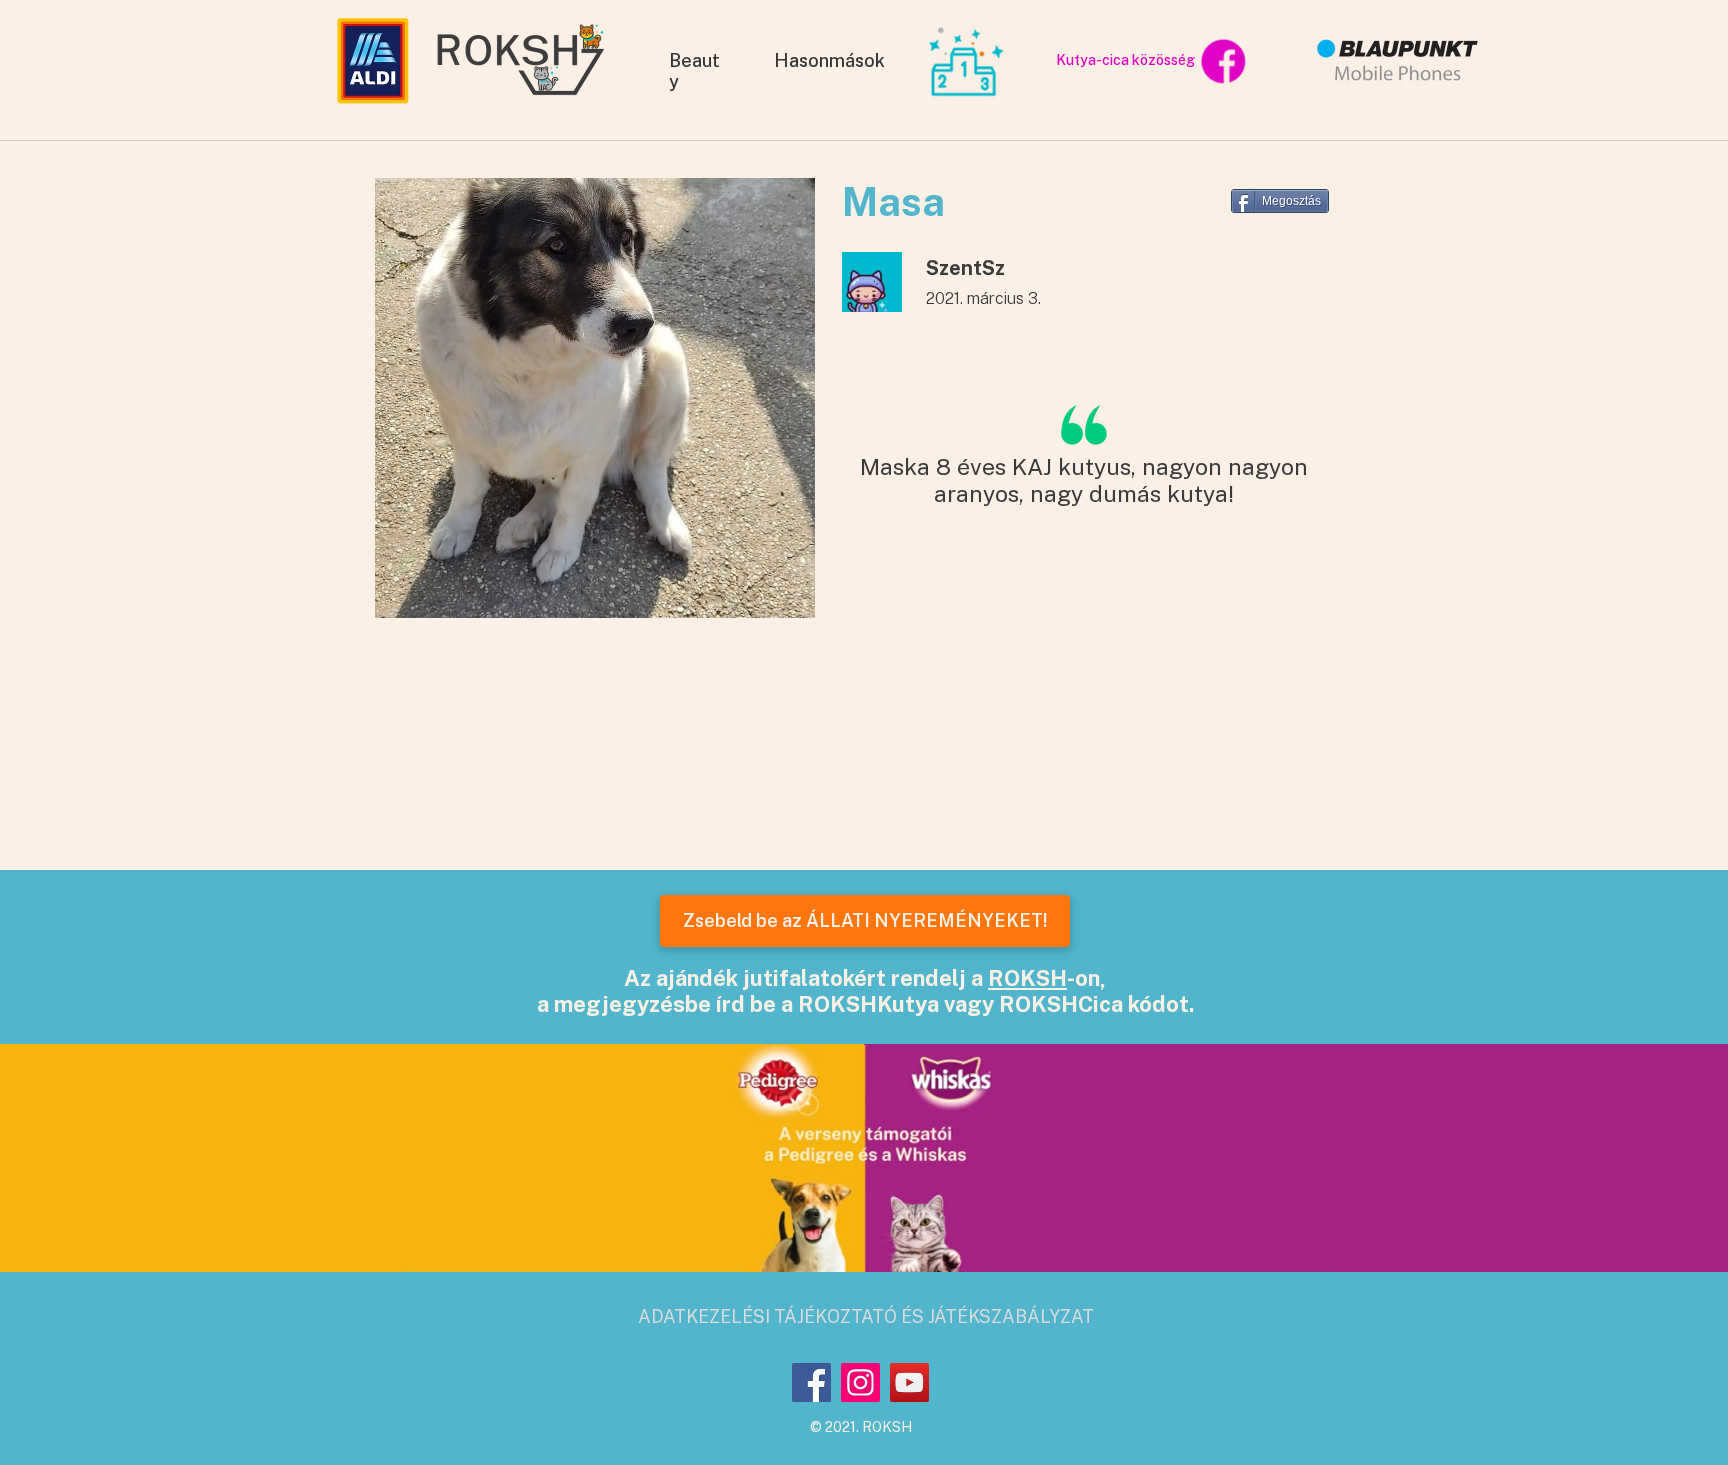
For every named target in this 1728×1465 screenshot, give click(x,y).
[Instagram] (860, 1382)
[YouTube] (909, 1382)
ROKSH (1027, 978)
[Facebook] (811, 1382)
